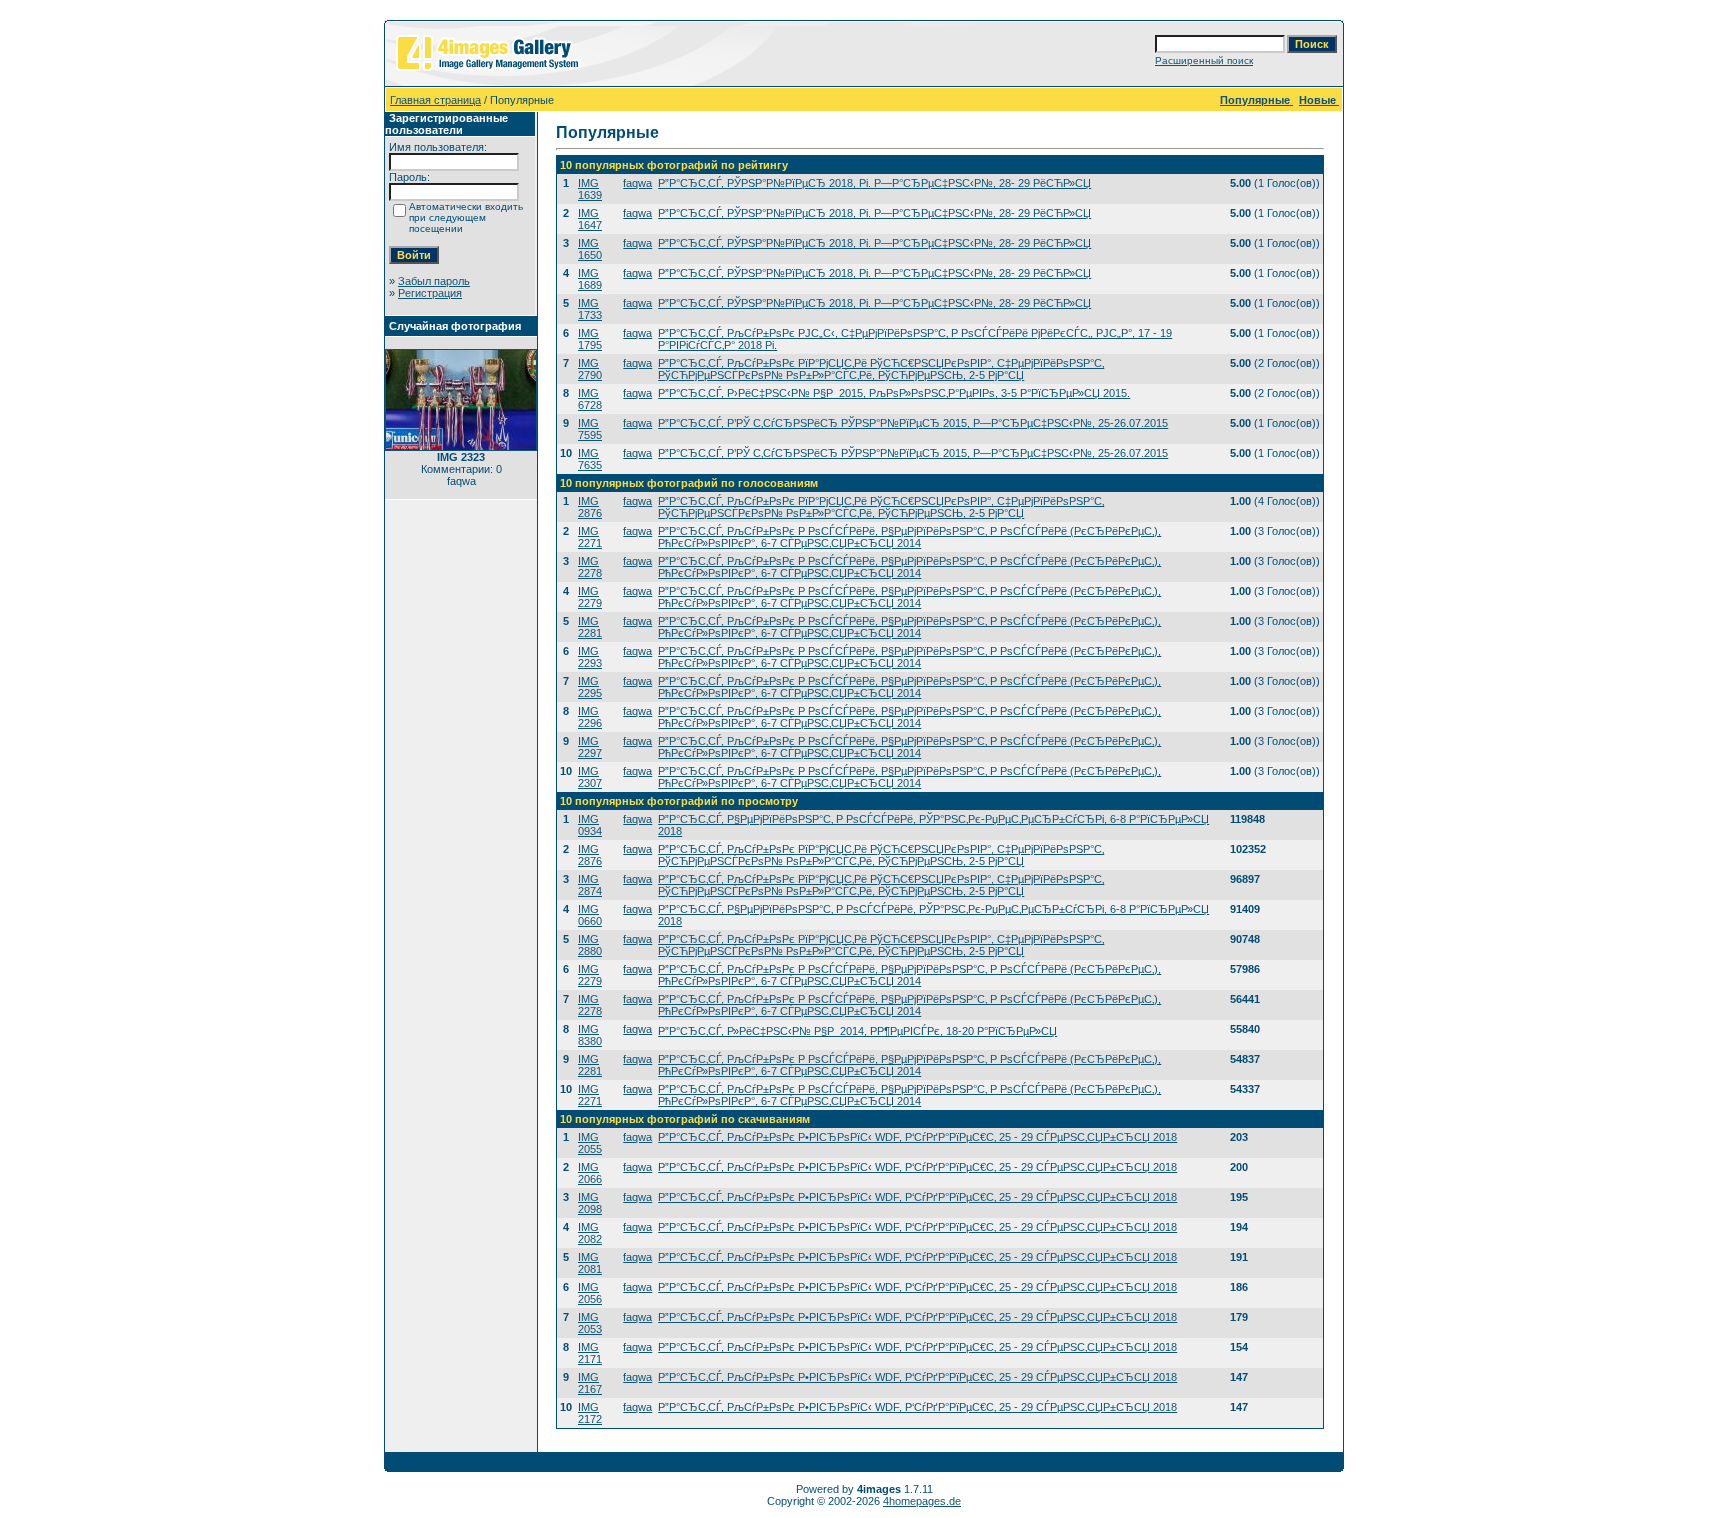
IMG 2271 (590, 537)
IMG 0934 (590, 825)
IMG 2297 (590, 747)
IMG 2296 (590, 717)
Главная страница (435, 100)
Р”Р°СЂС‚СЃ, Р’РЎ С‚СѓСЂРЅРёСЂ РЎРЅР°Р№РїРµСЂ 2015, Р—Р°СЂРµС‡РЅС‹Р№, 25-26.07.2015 (913, 423)
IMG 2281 (590, 627)
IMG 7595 (590, 429)
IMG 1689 (590, 279)
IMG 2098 (590, 1203)
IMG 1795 (590, 339)
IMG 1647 (590, 219)
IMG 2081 (590, 1263)
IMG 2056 (590, 1293)
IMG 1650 (590, 249)
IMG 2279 (590, 597)
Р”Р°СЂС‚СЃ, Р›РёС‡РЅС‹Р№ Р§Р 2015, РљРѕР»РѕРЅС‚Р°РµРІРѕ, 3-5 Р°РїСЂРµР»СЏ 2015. (894, 393)
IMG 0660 (590, 915)
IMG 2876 (590, 507)
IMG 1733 (590, 309)
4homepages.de (922, 1501)
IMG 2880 (590, 945)
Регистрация (430, 293)
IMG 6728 (590, 399)
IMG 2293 (590, 657)
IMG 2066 (590, 1173)
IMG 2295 (590, 687)
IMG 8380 (590, 1035)
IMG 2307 (590, 777)
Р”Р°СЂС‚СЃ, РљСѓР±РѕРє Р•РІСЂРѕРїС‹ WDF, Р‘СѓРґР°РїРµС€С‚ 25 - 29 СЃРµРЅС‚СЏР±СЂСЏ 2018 (917, 1137)
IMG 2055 (590, 1143)
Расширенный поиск (1204, 60)
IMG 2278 (590, 567)
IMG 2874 (590, 885)
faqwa (637, 183)
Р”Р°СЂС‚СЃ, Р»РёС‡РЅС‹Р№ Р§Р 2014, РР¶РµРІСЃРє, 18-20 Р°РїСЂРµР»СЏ (857, 1031)
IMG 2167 (590, 1383)
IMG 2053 (590, 1323)
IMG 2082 (590, 1233)
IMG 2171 (590, 1353)
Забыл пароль (434, 281)
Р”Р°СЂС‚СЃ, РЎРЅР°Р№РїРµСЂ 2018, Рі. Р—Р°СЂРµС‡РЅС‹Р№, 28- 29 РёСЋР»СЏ (874, 183)
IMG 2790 (590, 369)
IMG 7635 (590, 459)
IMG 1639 (590, 189)
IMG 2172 (590, 1413)
